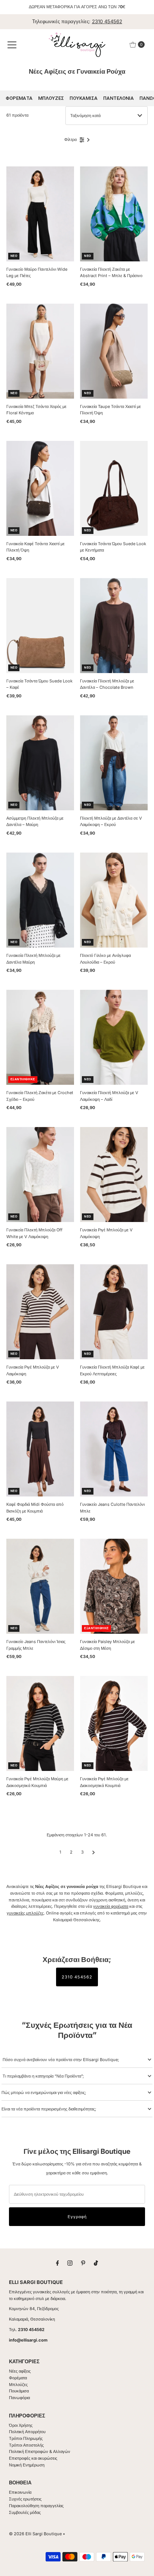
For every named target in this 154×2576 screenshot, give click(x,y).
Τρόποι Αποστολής (26, 2445)
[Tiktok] (96, 2263)
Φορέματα (18, 2378)
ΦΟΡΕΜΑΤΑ (19, 98)
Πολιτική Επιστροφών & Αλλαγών (40, 2451)
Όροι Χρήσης (21, 2425)
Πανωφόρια (19, 2398)
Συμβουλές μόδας (25, 2512)
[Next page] (94, 1852)
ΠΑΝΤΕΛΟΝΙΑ (118, 98)
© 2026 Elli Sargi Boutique (35, 2534)
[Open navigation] (12, 44)
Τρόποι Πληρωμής (26, 2438)
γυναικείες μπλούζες (25, 1913)
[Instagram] (70, 2263)
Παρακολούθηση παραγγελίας (36, 2506)
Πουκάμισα (19, 2391)
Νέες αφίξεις (20, 2371)
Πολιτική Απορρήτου (27, 2432)
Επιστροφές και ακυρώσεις (33, 2458)
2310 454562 (107, 21)
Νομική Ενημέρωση (27, 2465)
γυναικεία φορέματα (111, 1906)
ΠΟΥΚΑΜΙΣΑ (84, 98)
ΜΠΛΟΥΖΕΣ (51, 98)
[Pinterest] (83, 2263)
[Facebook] (58, 2263)
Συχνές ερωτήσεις (25, 2499)
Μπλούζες (18, 2385)
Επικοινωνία (20, 2492)
